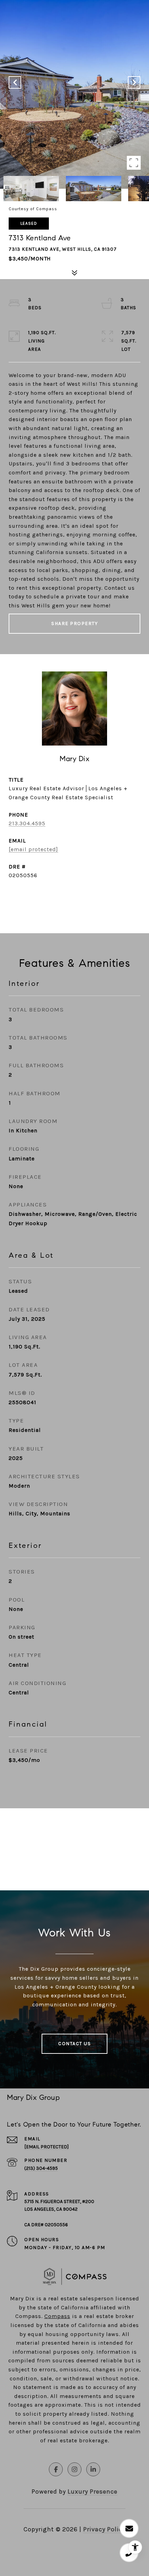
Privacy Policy (104, 2529)
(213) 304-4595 (41, 2168)
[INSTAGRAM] (74, 2469)
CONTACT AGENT (74, 898)
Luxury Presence (93, 2492)
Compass (57, 2316)
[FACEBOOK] (56, 2469)
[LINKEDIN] (93, 2469)
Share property (74, 623)
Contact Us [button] (74, 2044)
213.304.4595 (27, 823)
